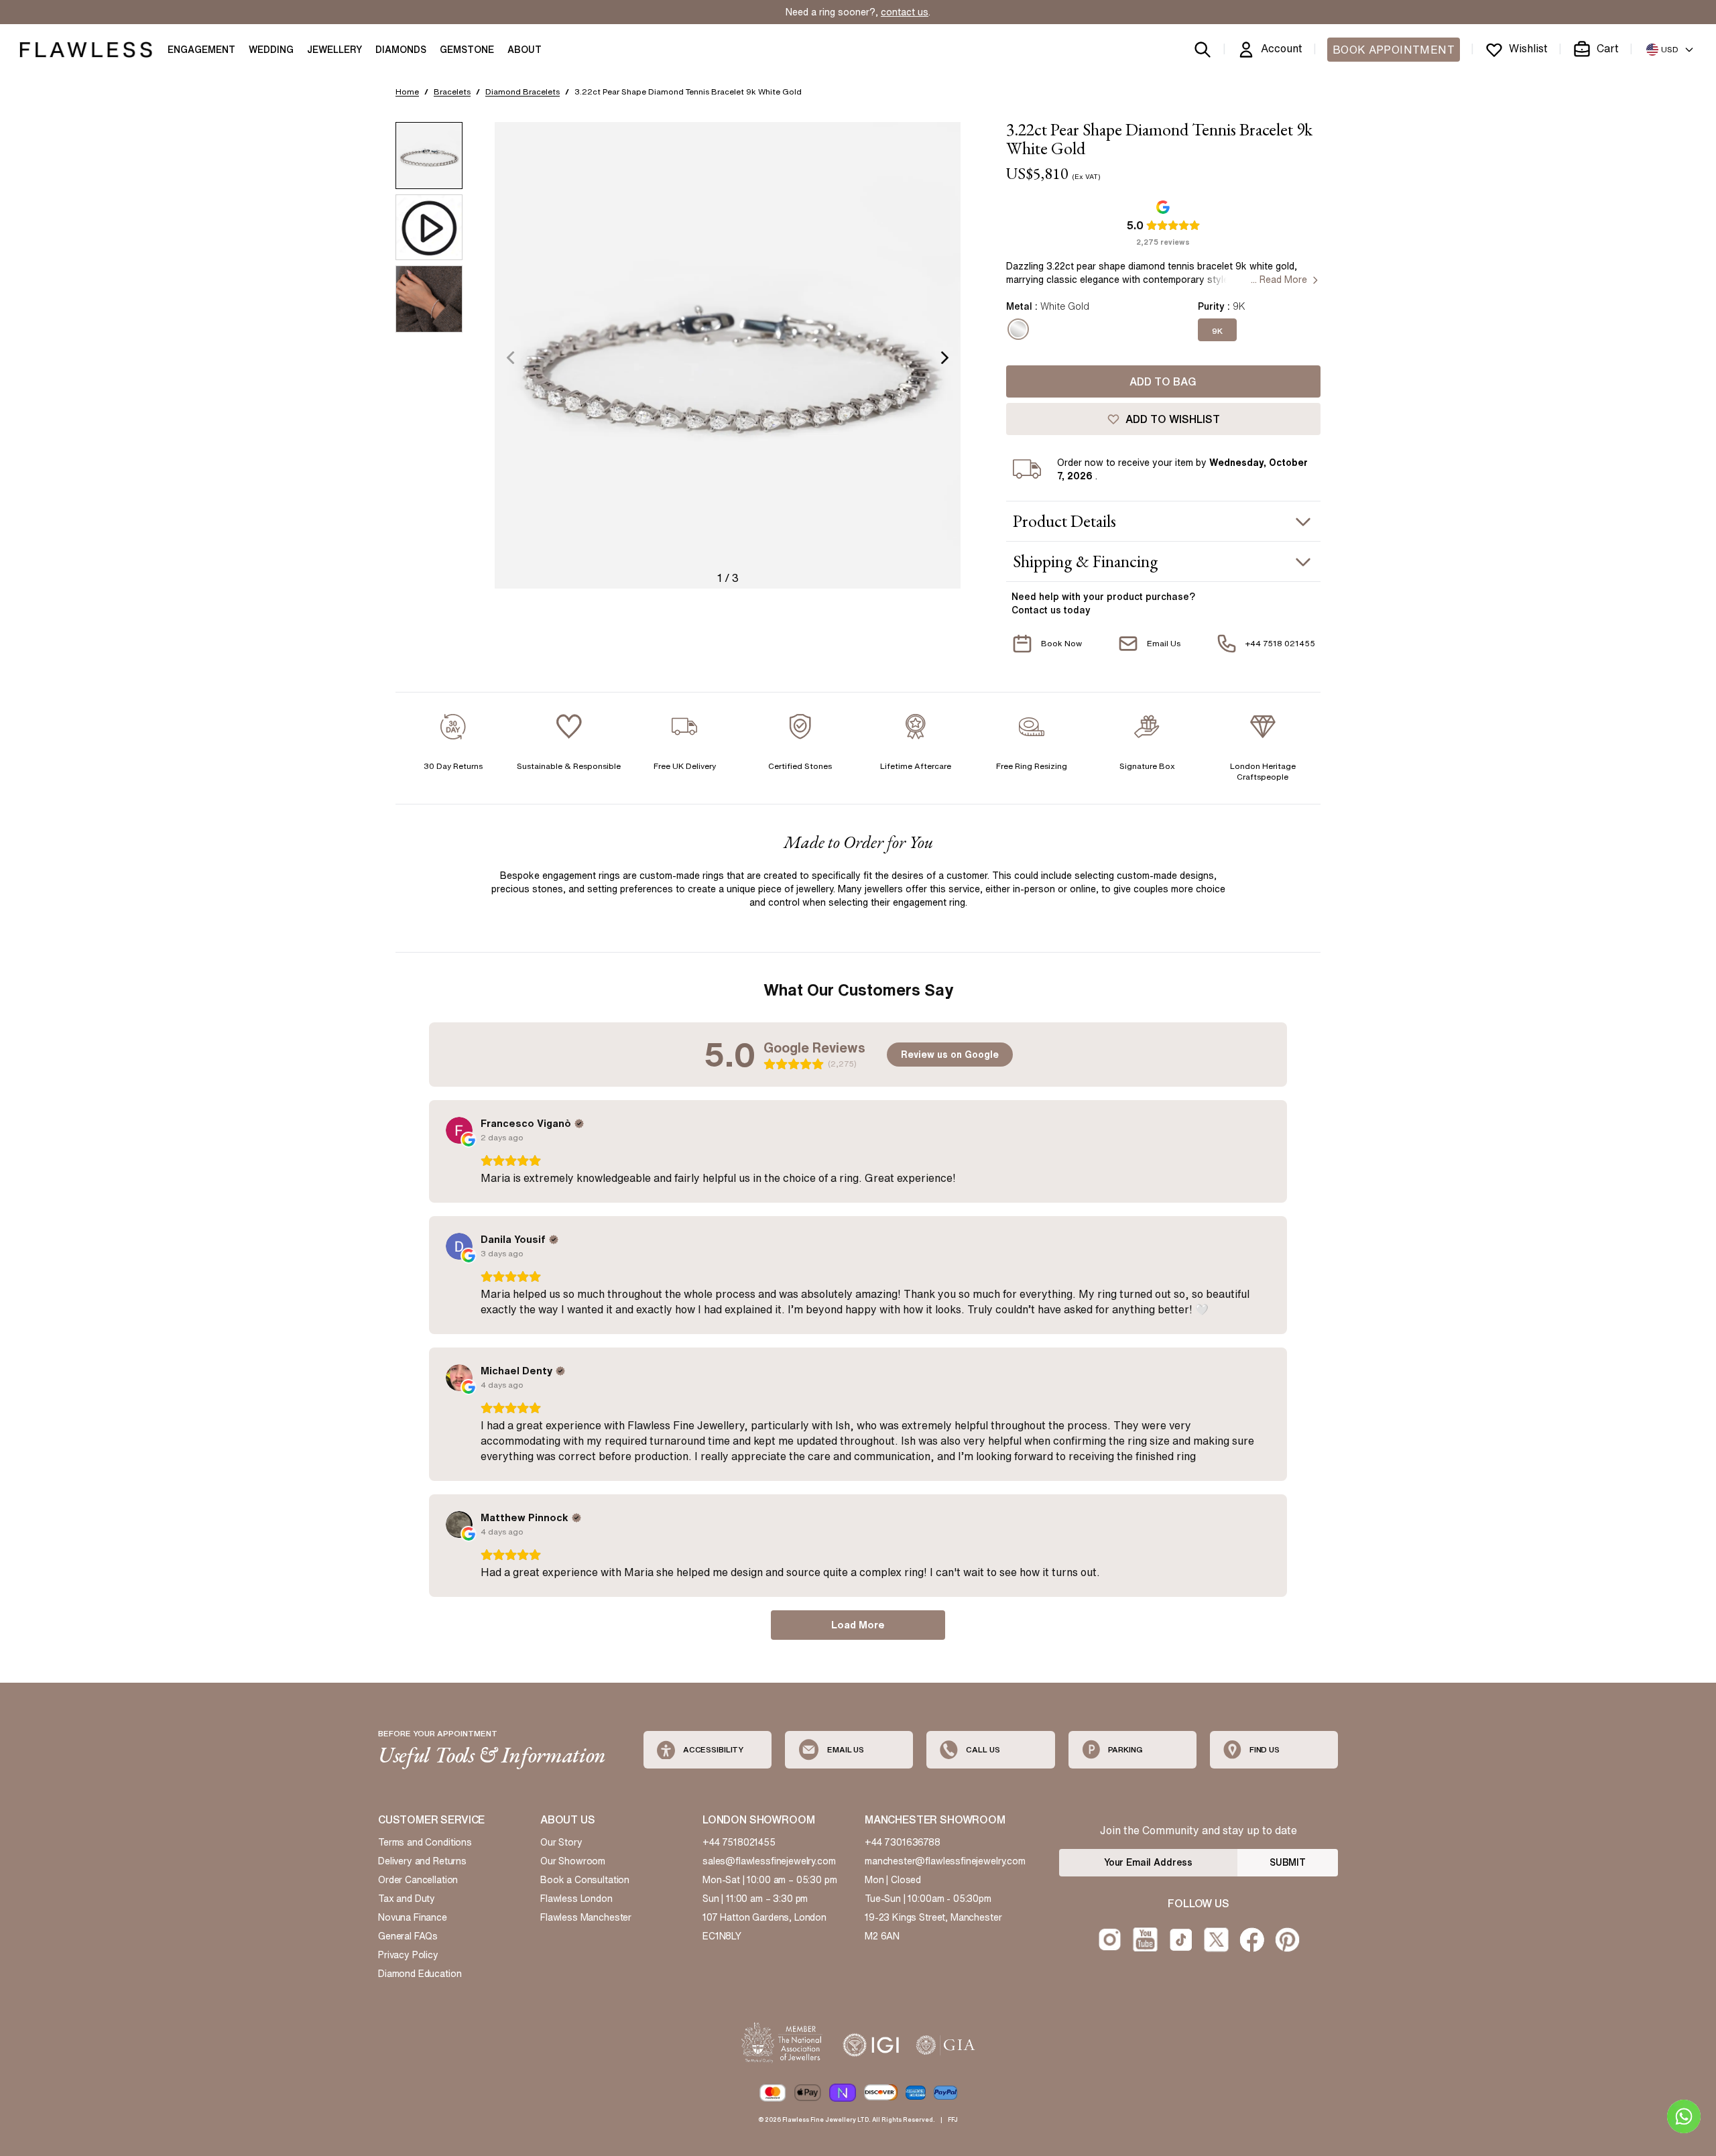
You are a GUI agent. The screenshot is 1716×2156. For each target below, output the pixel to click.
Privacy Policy (408, 1955)
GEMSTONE (467, 50)
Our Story (561, 1842)
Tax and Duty (407, 1899)
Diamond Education (420, 1974)
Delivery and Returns (422, 1861)
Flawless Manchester (586, 1917)
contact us (905, 12)
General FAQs (408, 1936)
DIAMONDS (401, 50)
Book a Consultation (585, 1880)
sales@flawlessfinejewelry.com (769, 1861)
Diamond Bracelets (523, 92)
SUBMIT (1288, 1862)
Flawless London (576, 1899)
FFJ (953, 2119)
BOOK (1394, 50)
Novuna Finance (413, 1917)
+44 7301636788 (903, 1842)
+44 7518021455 (739, 1842)
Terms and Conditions (425, 1842)
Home (407, 92)
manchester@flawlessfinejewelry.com (945, 1861)
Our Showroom (573, 1861)
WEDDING (271, 50)
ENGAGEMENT (201, 50)
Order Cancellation (418, 1880)
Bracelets (452, 92)
